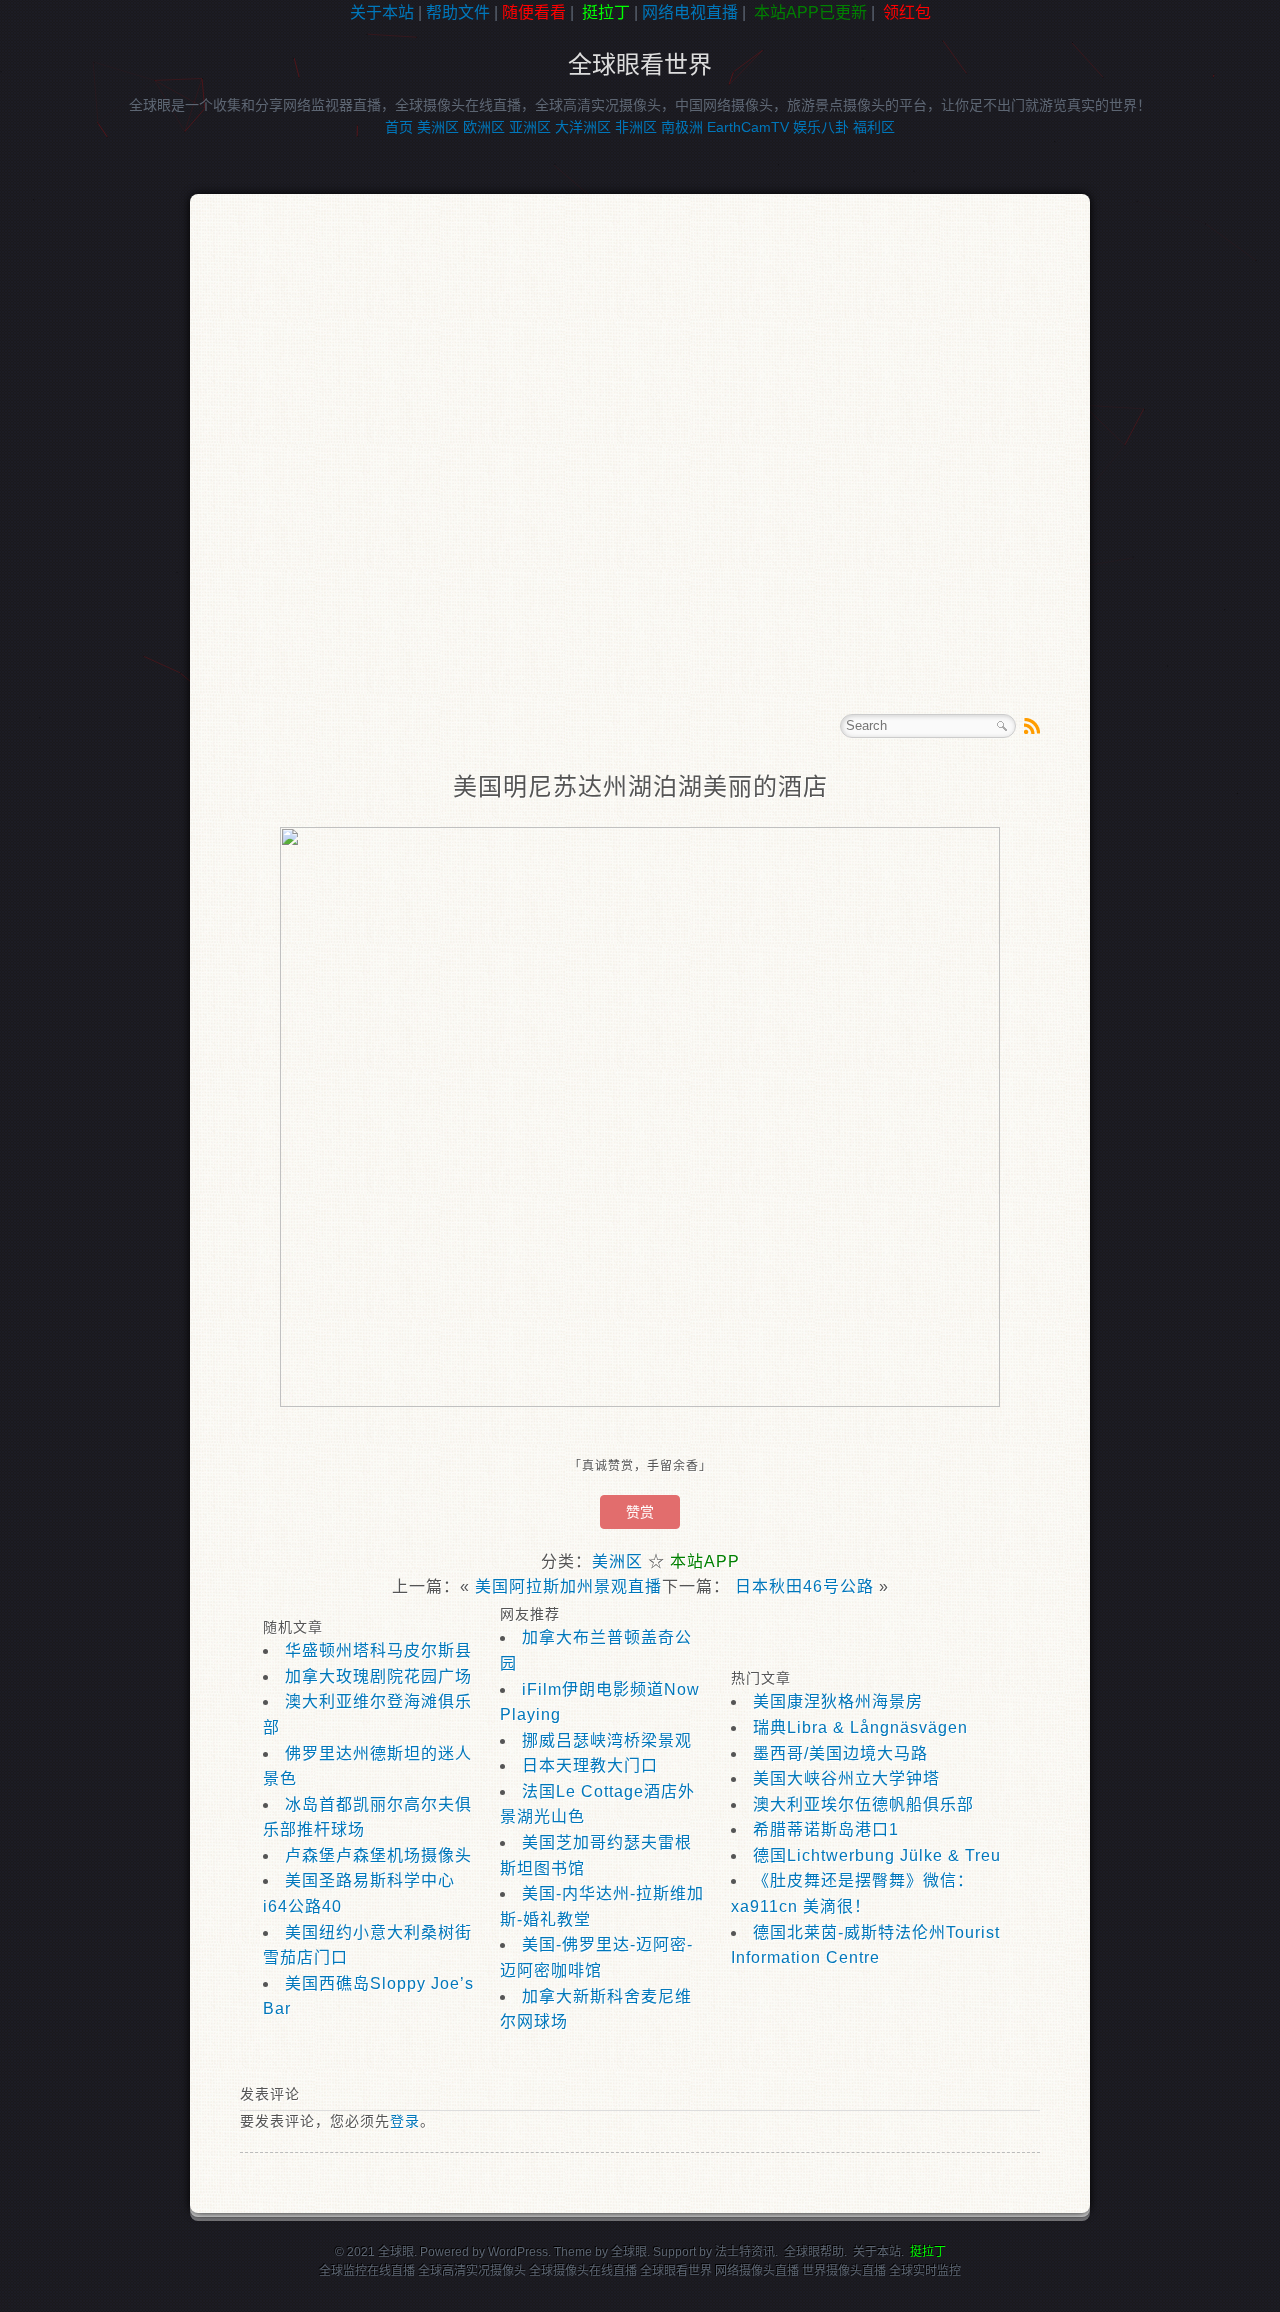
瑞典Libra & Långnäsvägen (860, 1727)
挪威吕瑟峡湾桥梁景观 (607, 1740)
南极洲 (682, 127)
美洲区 (438, 127)
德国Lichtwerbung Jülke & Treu (877, 1855)
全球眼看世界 (640, 64)
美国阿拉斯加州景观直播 (568, 1586)
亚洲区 (530, 127)
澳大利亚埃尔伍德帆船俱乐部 (863, 1804)
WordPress (518, 2252)
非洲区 (636, 127)
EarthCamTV (748, 127)
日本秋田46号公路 (804, 1586)
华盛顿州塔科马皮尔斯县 (378, 1650)
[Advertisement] (90, 344)
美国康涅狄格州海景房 (838, 1701)
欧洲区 (484, 127)
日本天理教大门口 (590, 1765)
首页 (399, 127)
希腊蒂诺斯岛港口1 (826, 1829)
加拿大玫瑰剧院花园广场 (378, 1676)
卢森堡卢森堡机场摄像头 (378, 1855)
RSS (1032, 726)
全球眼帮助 (814, 2252)
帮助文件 (458, 12)
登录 (405, 2121)
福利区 (874, 127)
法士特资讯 (745, 2252)
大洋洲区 (583, 127)
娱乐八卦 (821, 127)
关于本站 (382, 12)
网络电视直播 (690, 12)
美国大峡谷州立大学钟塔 (846, 1778)
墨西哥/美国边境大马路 (840, 1753)
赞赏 (640, 1512)
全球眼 (629, 2252)
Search (1002, 726)
